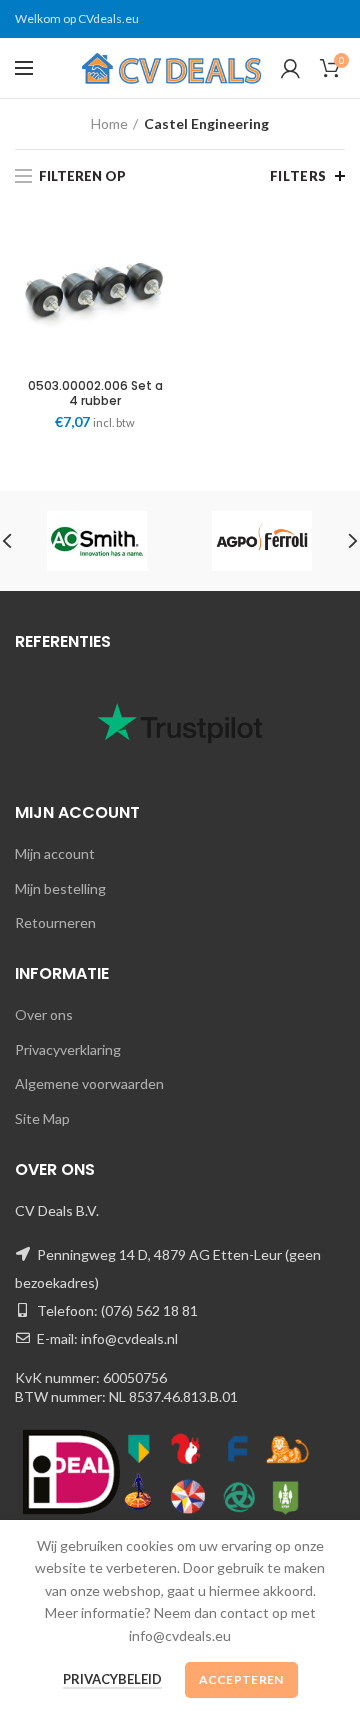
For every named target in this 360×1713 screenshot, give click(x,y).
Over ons (44, 1014)
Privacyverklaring (68, 1049)
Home (109, 123)
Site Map (42, 1118)
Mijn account (55, 853)
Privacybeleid (112, 1679)
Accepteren (241, 1679)
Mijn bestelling (60, 888)
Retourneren (55, 922)
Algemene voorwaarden (89, 1083)
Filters (298, 176)
